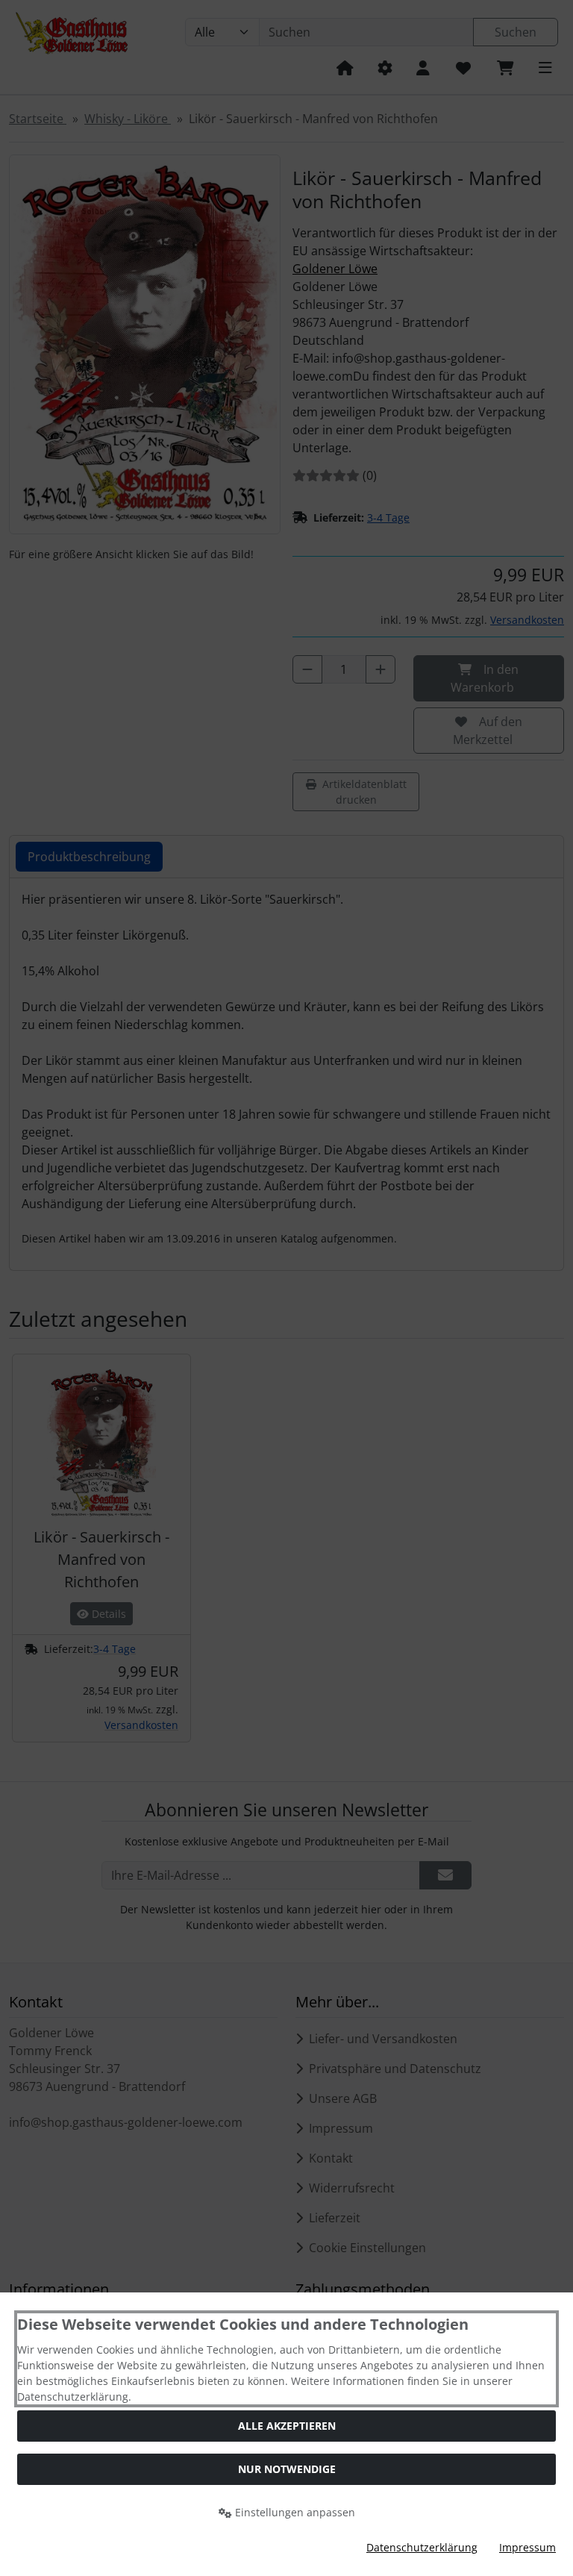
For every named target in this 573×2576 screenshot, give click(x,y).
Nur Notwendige (287, 2469)
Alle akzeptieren (287, 2426)
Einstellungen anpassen (294, 2512)
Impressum (527, 2547)
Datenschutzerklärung (422, 2547)
